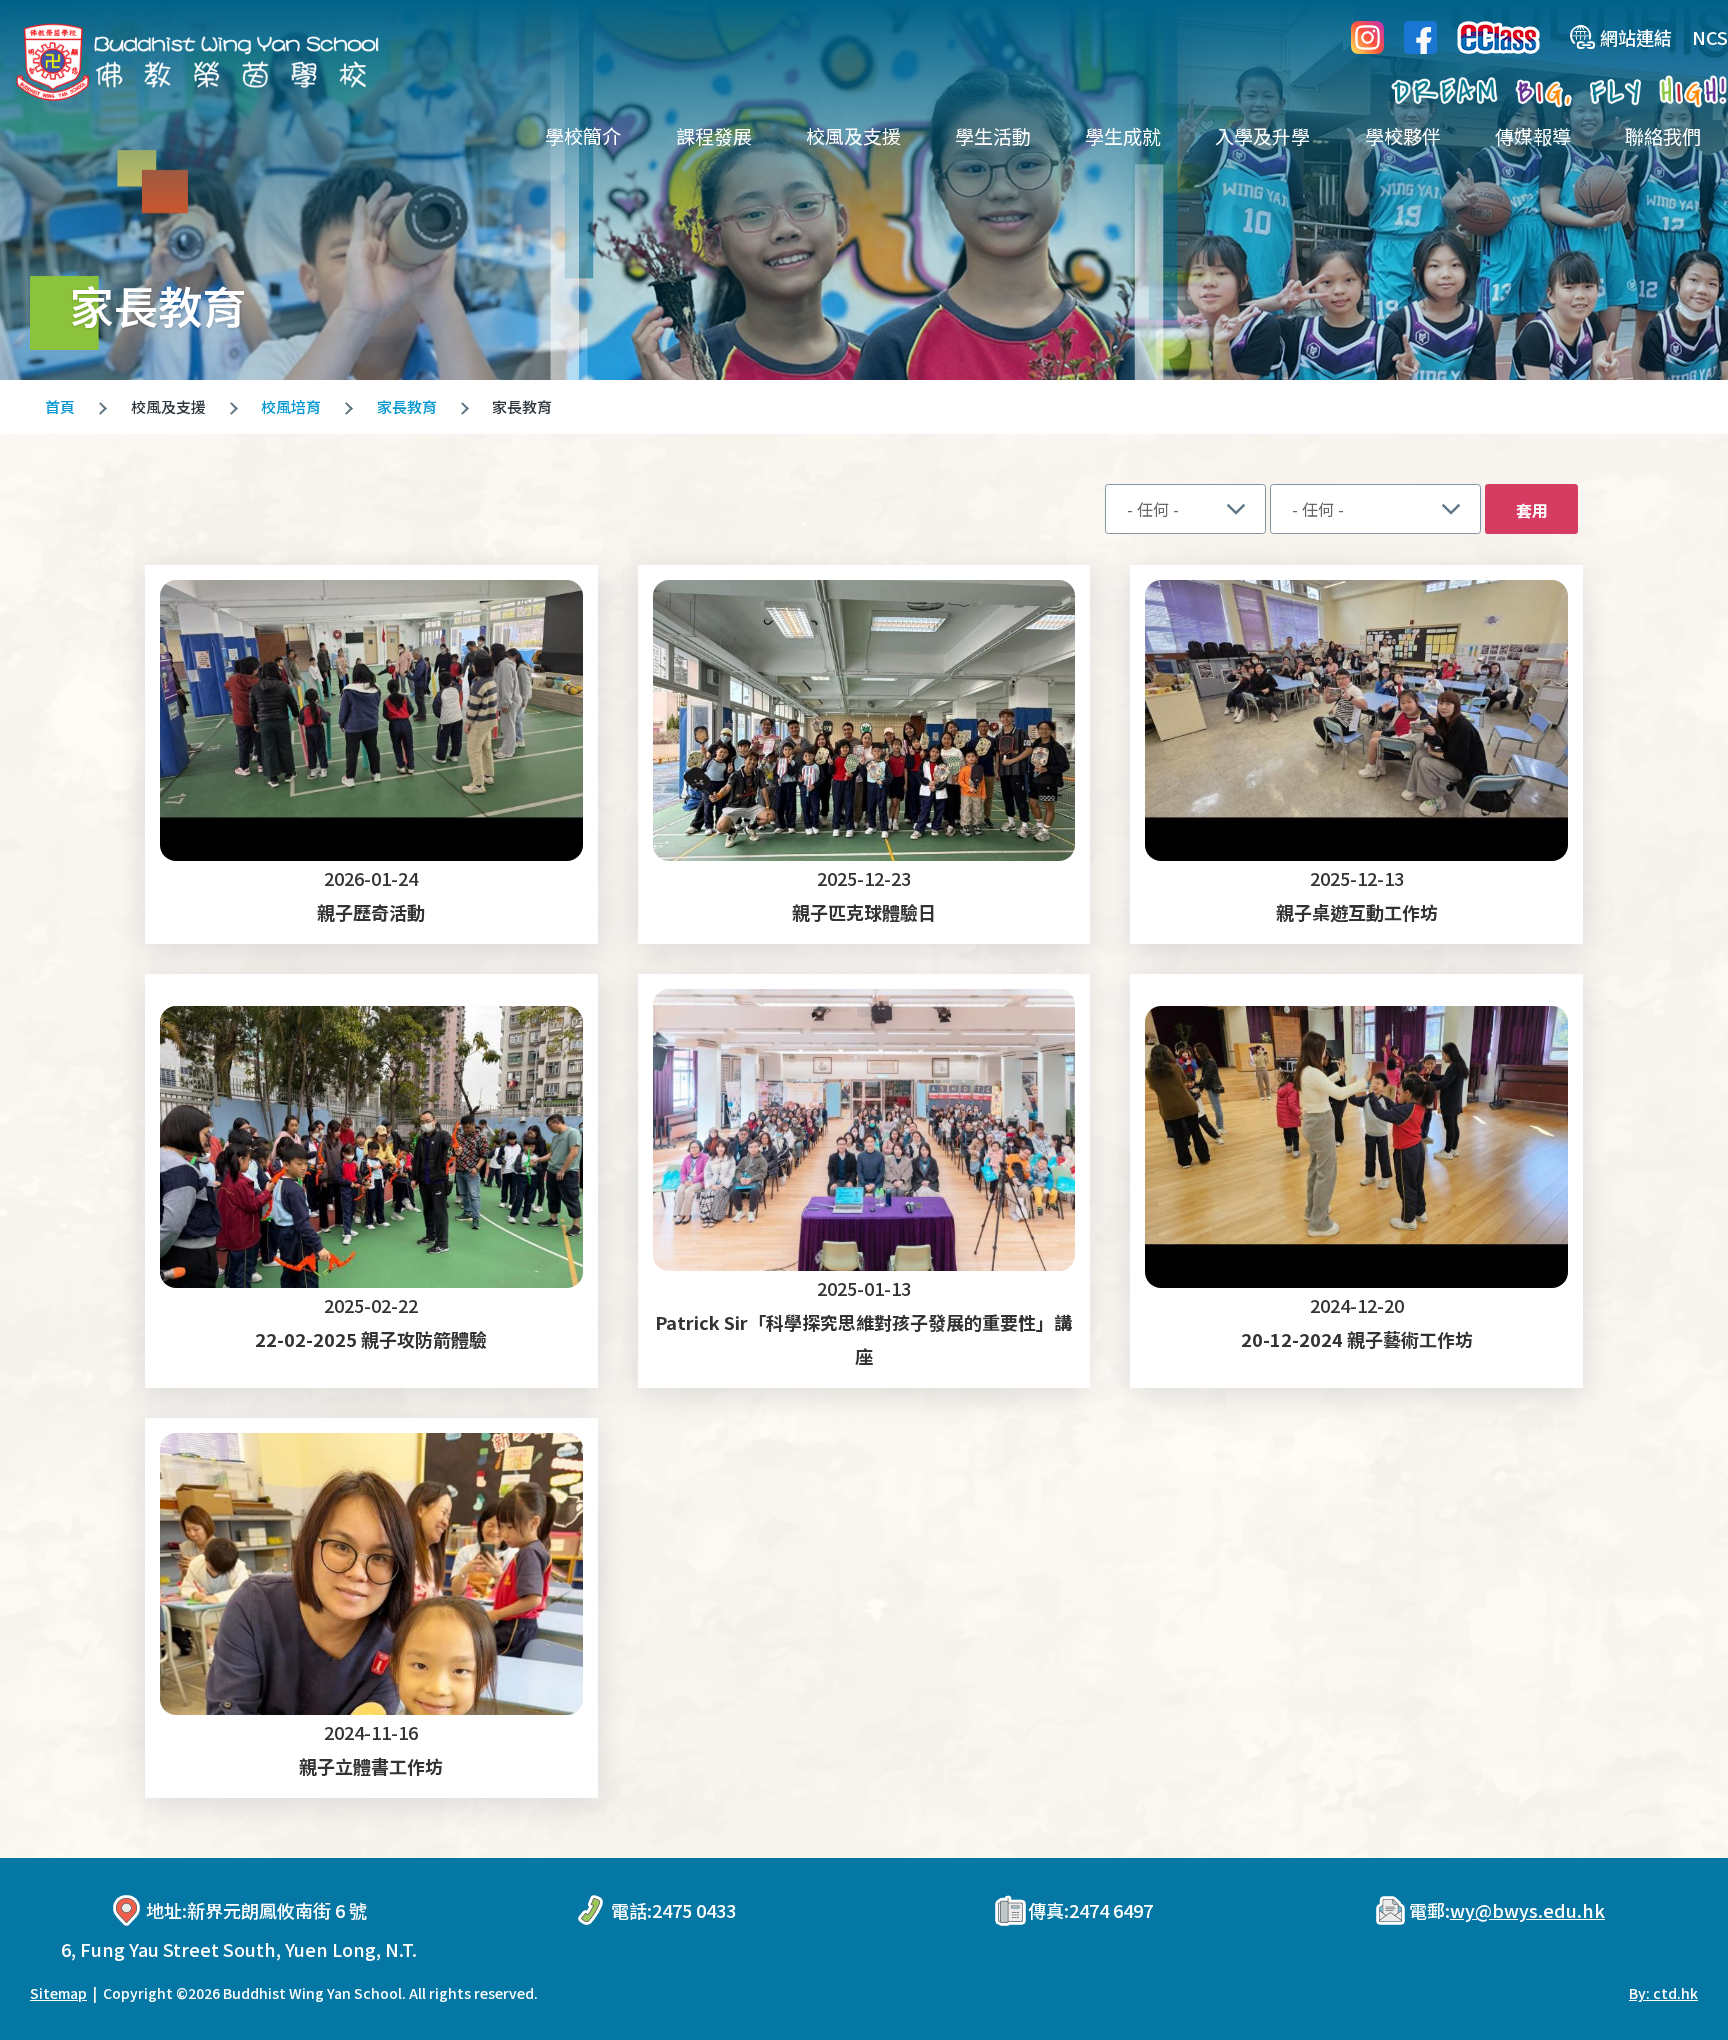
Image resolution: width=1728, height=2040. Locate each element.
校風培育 (291, 406)
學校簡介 (583, 135)
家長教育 (407, 406)
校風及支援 (853, 135)
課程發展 (714, 135)
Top (1677, 1958)
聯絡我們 (1663, 135)
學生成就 (1123, 135)
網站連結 (1636, 37)
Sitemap (58, 1993)
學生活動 (993, 135)
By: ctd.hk (1663, 1993)
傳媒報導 (1533, 135)
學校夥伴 (1403, 135)
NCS (1710, 37)
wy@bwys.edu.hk (1527, 1910)
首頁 (60, 406)
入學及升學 (1262, 135)
